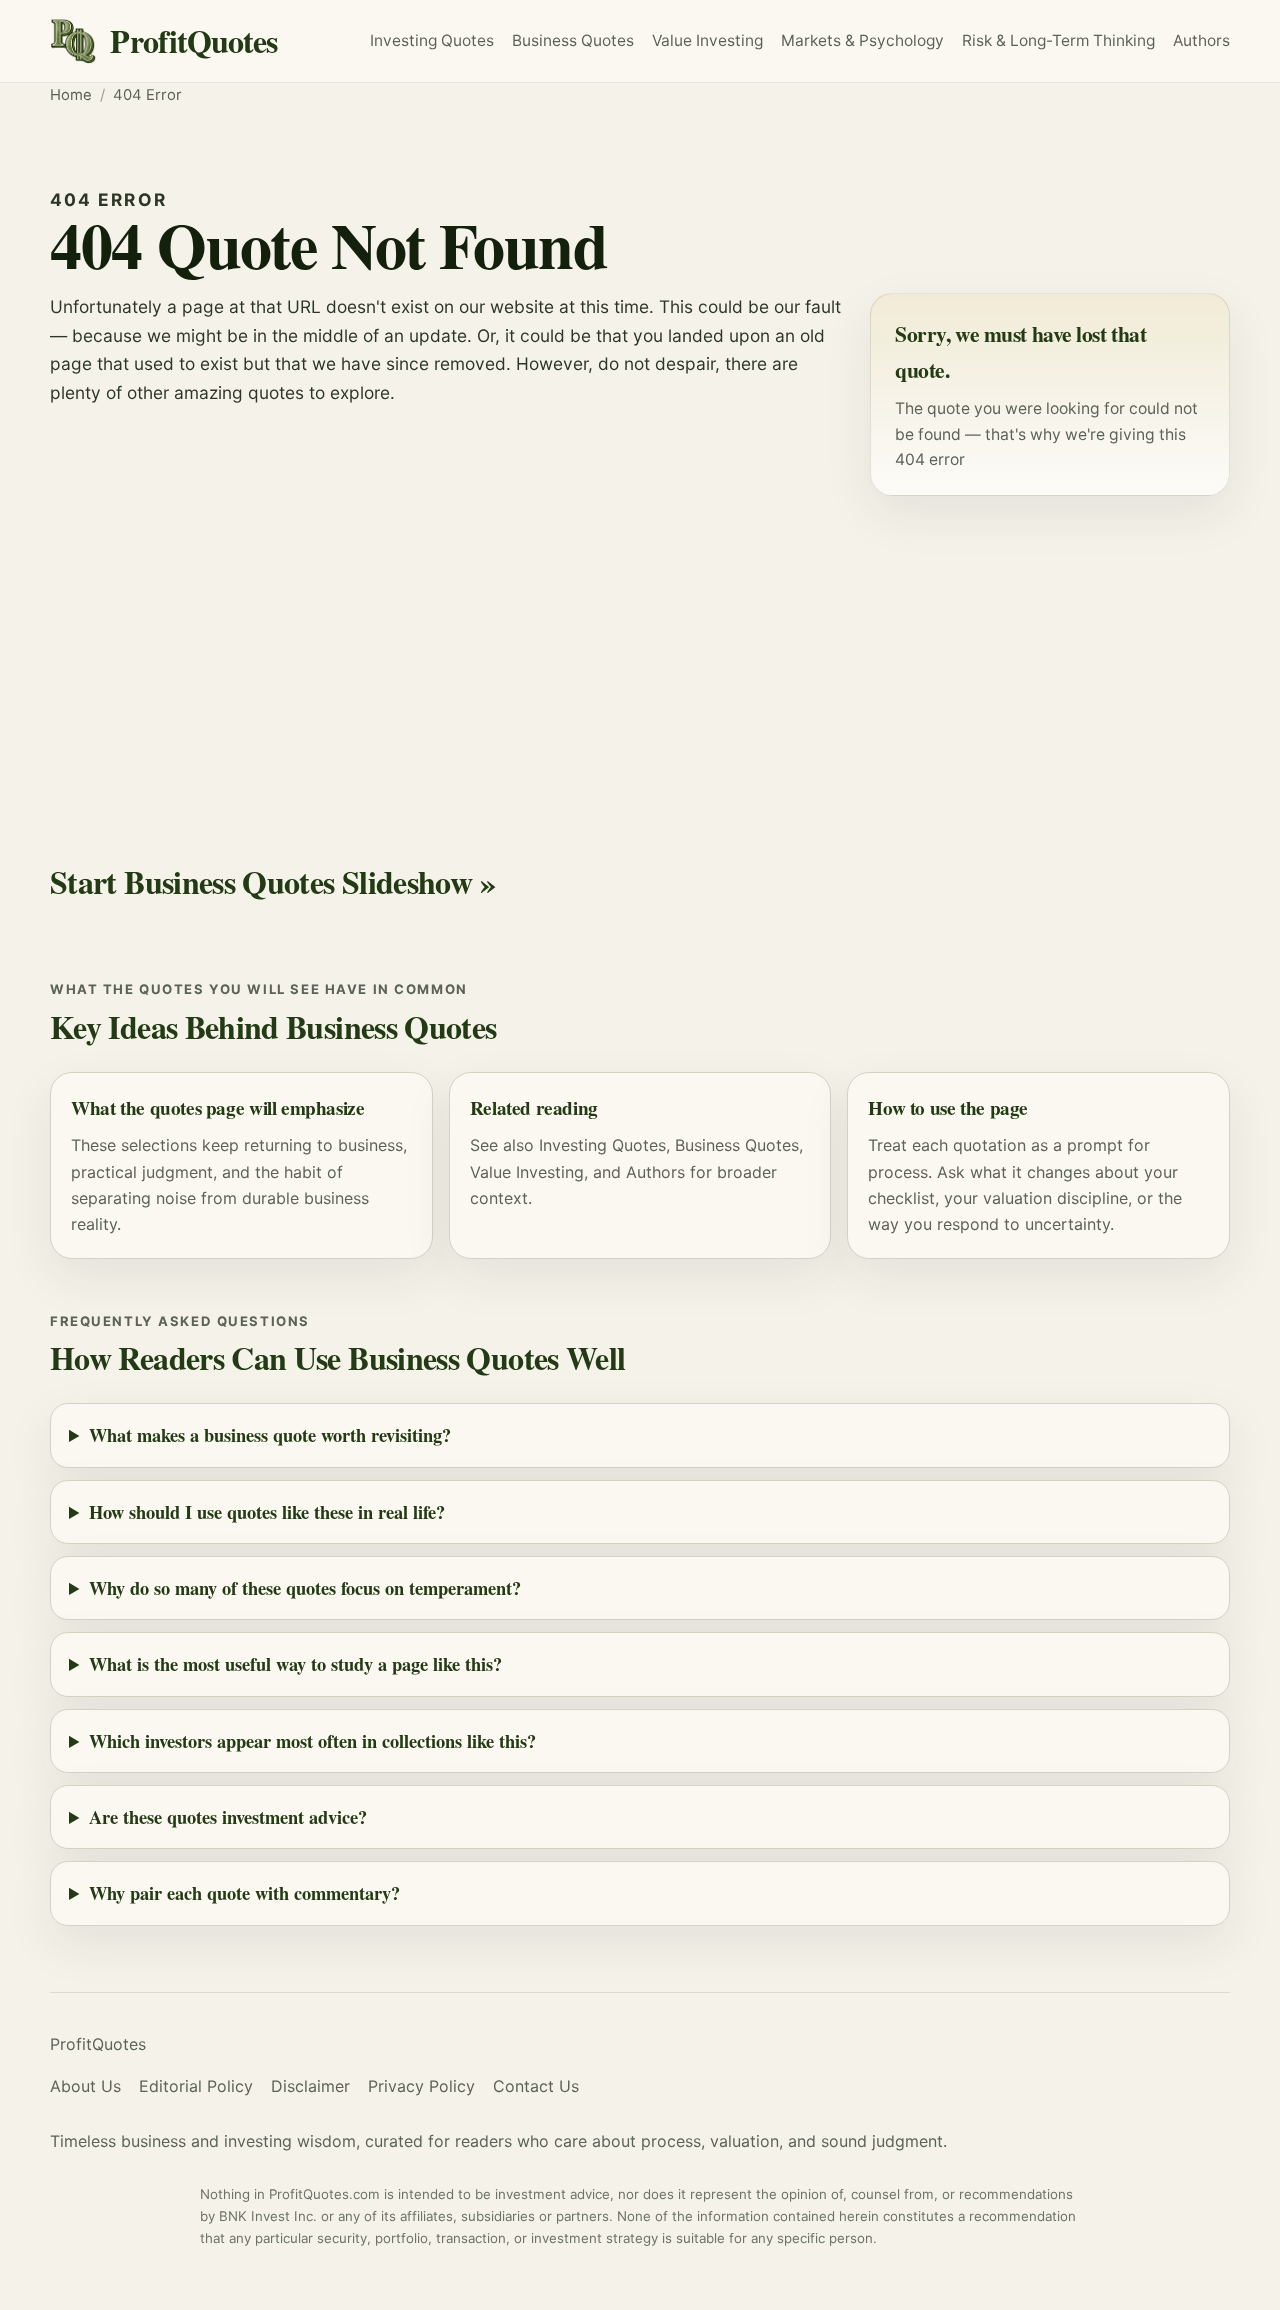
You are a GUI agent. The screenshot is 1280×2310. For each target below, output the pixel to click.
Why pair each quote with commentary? (244, 1892)
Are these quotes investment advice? (228, 1816)
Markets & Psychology (862, 40)
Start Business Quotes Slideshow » (272, 881)
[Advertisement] (640, 652)
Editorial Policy (196, 2086)
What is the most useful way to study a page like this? (295, 1663)
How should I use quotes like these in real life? (267, 1511)
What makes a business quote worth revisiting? (270, 1434)
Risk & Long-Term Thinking (1058, 40)
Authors (1201, 40)
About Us (85, 2086)
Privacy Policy (421, 2086)
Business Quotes (573, 40)
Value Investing (707, 40)
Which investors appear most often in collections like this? (312, 1740)
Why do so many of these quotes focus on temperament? (305, 1587)
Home (71, 95)
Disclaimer (310, 2086)
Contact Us (536, 2086)
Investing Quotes (432, 40)
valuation (1017, 1198)
